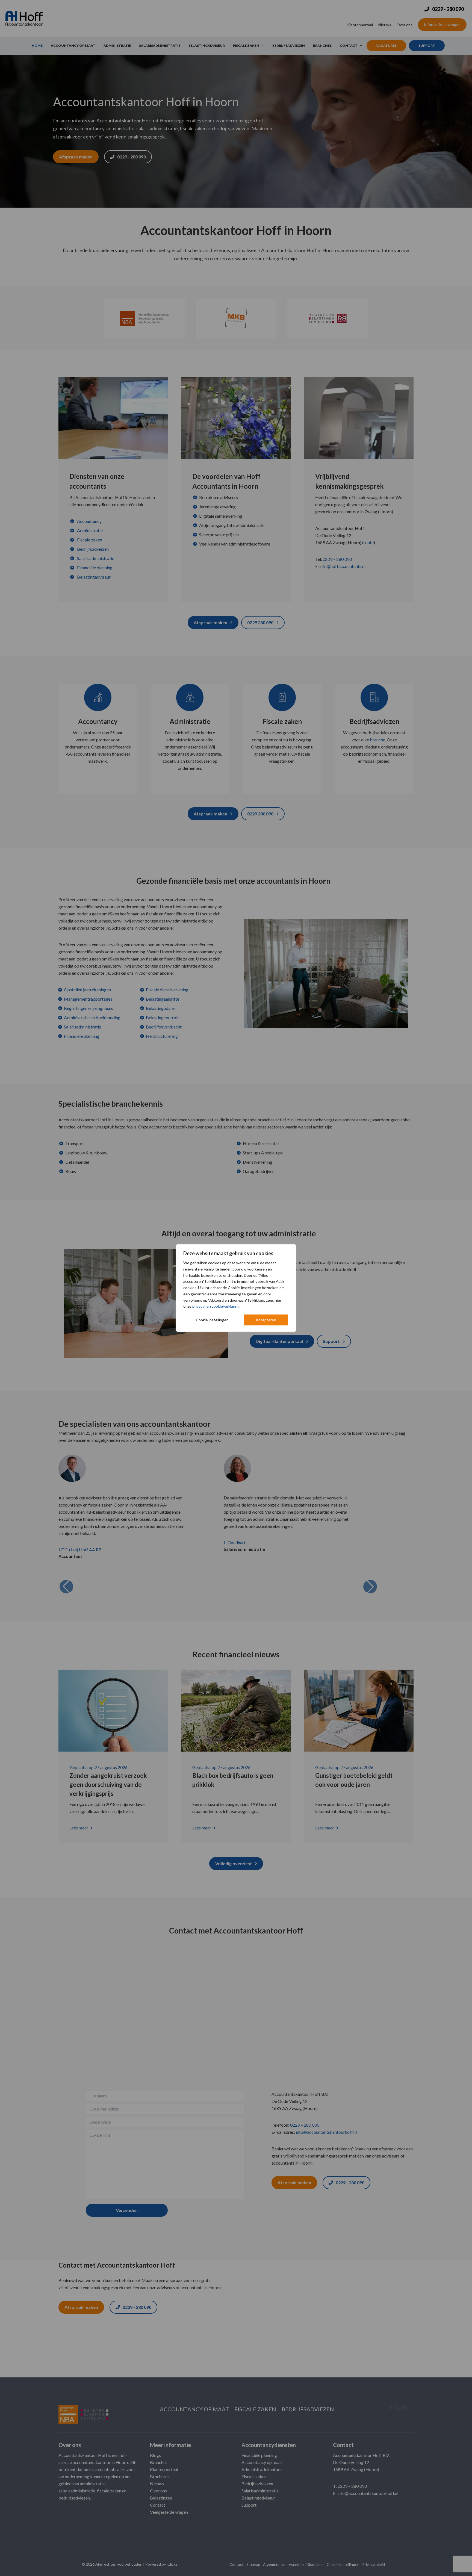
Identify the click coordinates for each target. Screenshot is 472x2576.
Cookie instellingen (212, 1320)
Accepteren (266, 1320)
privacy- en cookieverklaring (216, 1306)
